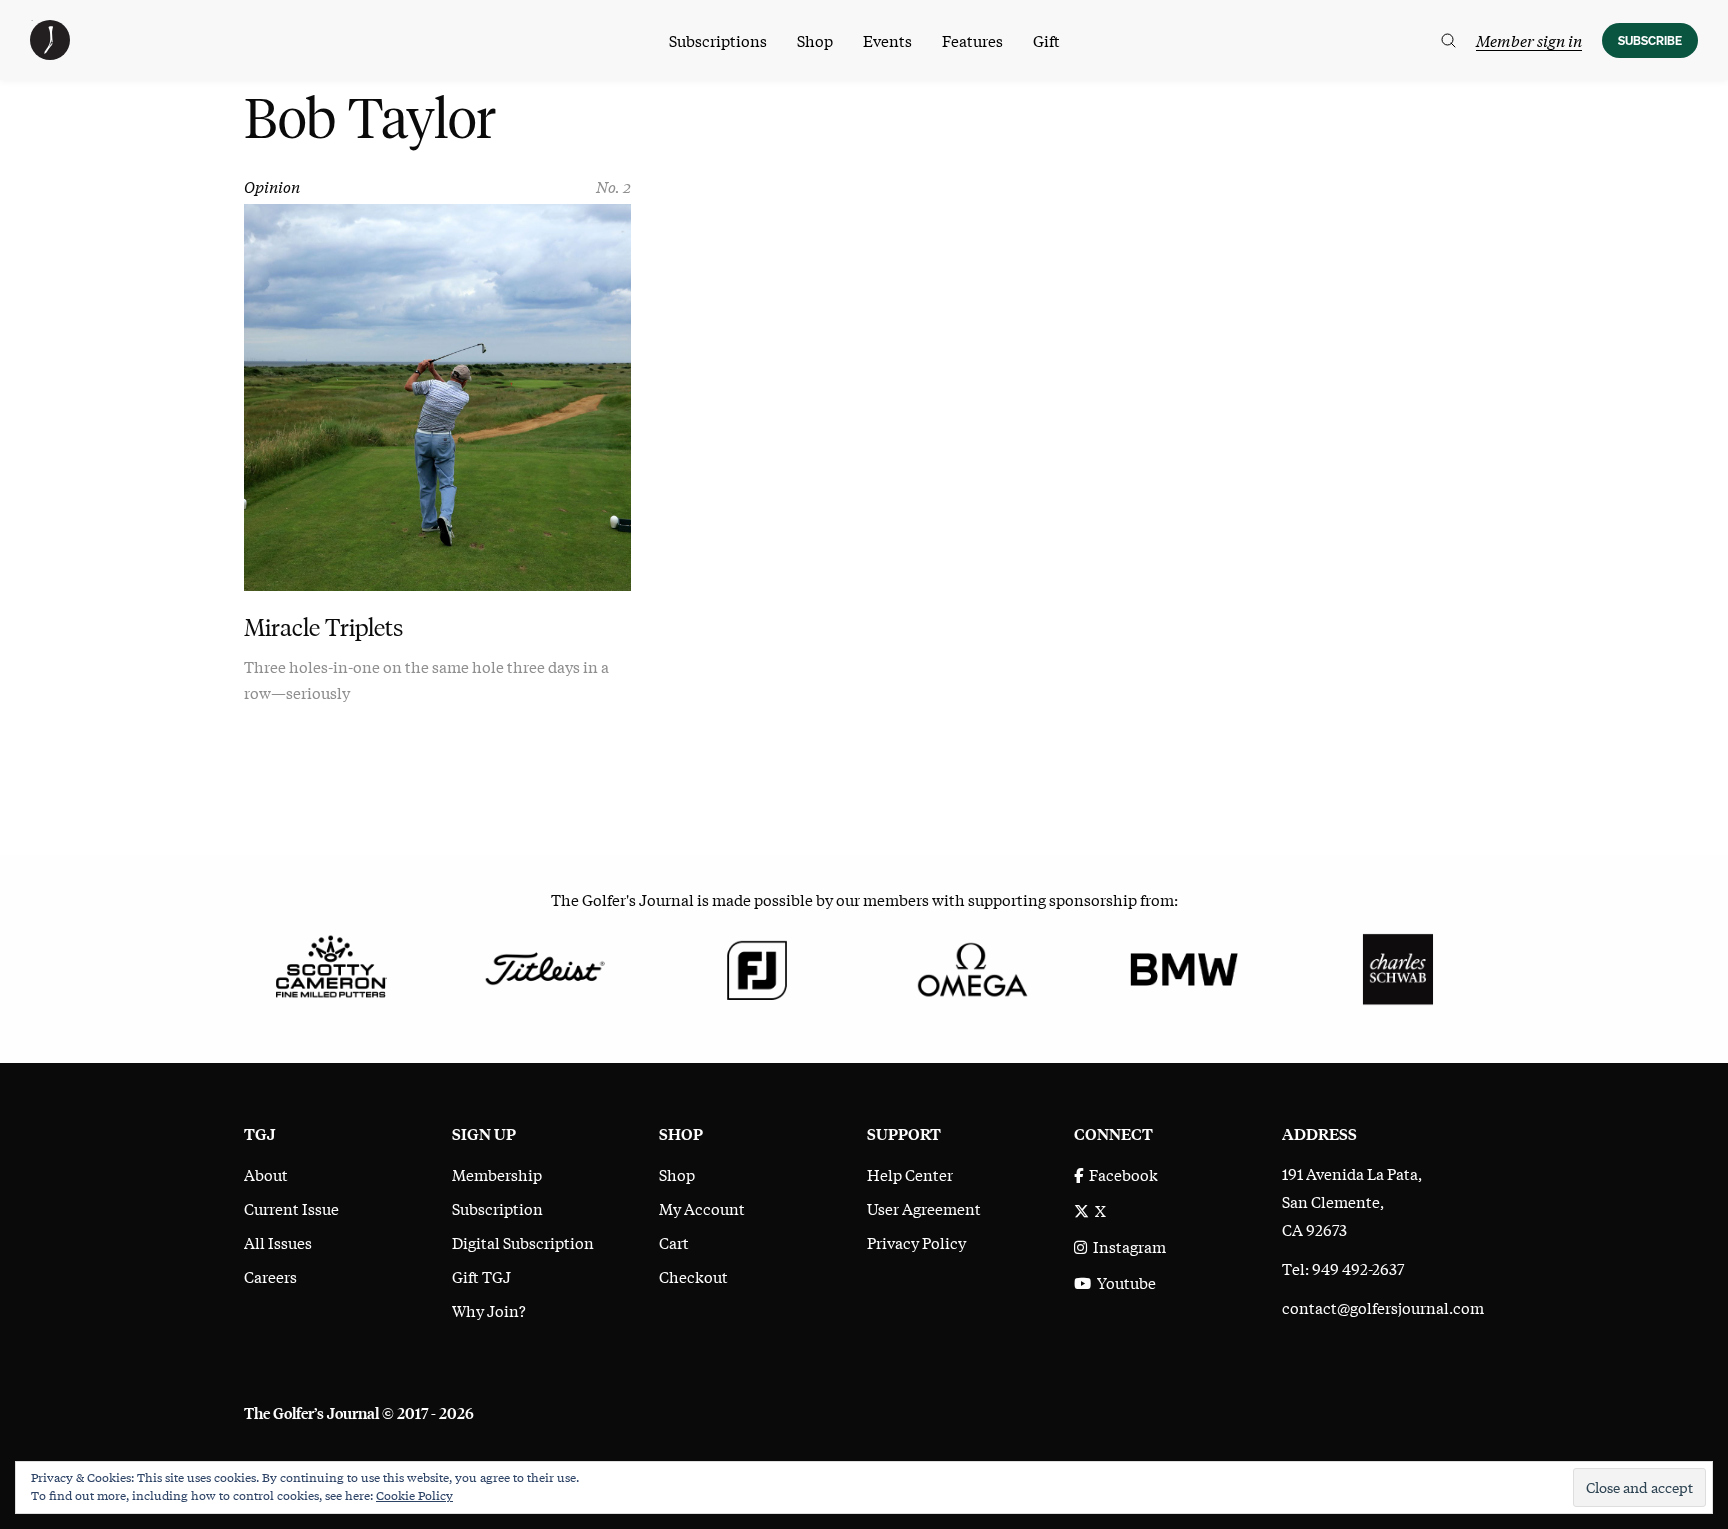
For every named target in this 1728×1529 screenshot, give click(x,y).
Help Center (910, 1174)
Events (887, 40)
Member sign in (1529, 40)
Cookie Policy (414, 1495)
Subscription (497, 1208)
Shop (815, 40)
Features (972, 40)
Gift (1046, 40)
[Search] (1448, 40)
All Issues (278, 1242)
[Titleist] (543, 966)
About (266, 1174)
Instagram (1126, 1246)
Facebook (1120, 1174)
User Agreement (924, 1208)
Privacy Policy (916, 1242)
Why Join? (489, 1310)
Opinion (272, 186)
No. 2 (613, 186)
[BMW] (1183, 966)
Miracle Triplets (323, 627)
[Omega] (970, 966)
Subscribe (1650, 40)
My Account (702, 1208)
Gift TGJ (481, 1276)
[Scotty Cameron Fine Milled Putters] (330, 966)
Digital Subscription (523, 1242)
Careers (270, 1276)
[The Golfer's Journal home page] (50, 53)
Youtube (1123, 1282)
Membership (497, 1174)
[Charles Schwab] (1397, 966)
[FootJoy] (757, 966)
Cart (674, 1242)
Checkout (693, 1276)
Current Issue (291, 1208)
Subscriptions (718, 40)
